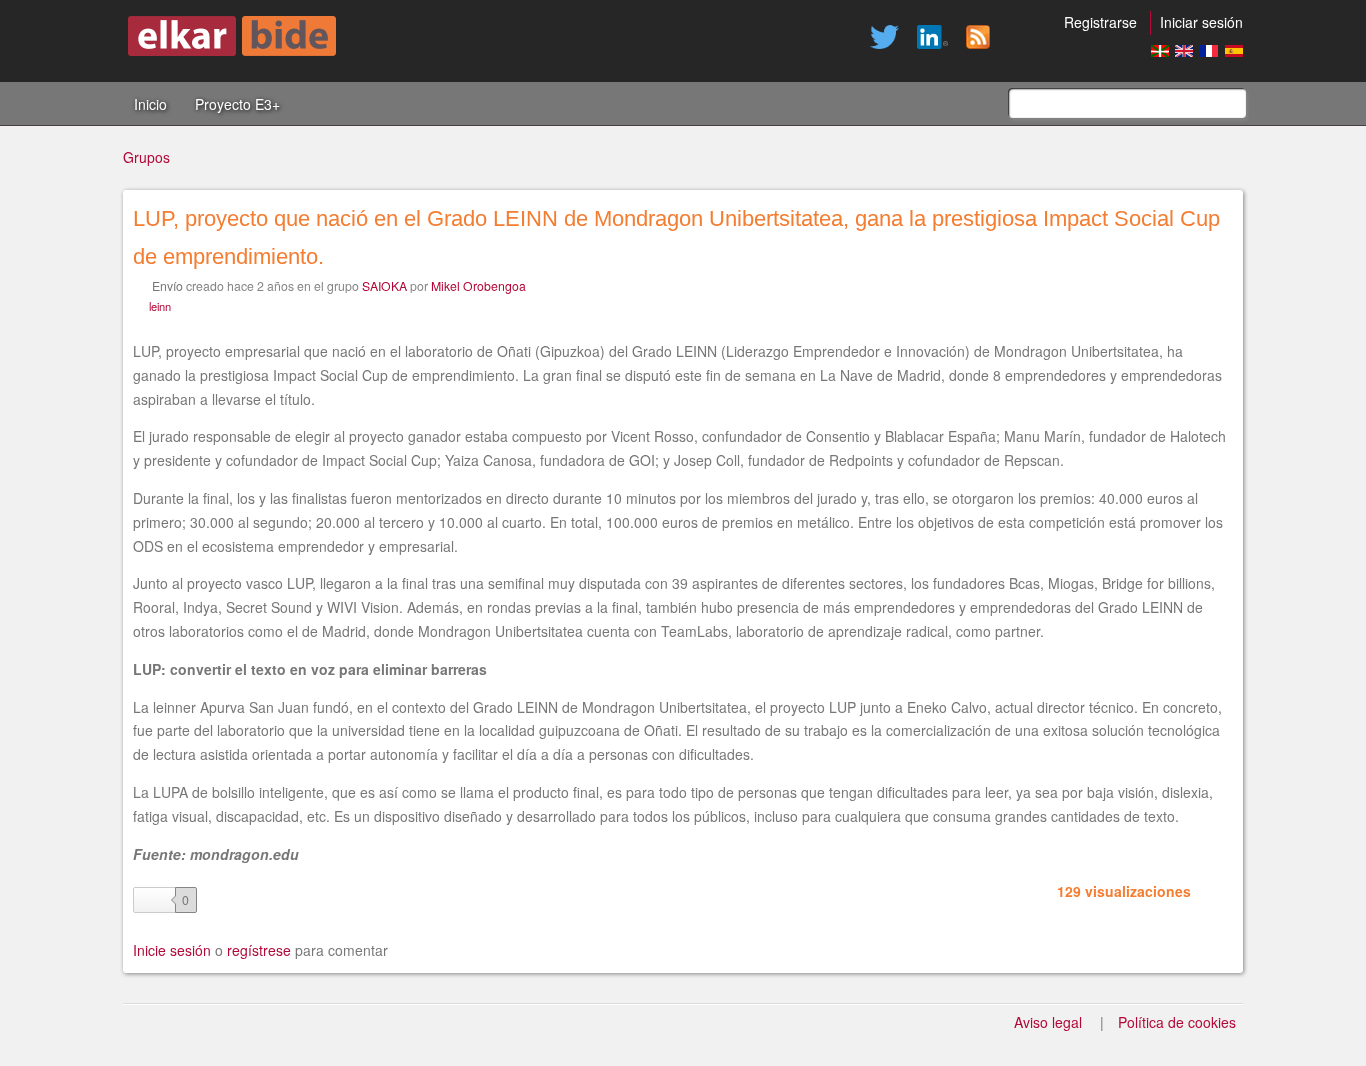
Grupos (146, 157)
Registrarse (1100, 22)
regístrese (259, 950)
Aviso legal (1048, 1022)
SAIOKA (384, 285)
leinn (160, 306)
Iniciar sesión (1201, 22)
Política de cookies (1177, 1022)
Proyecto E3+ (237, 104)
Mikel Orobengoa (478, 285)
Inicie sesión (172, 950)
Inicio (150, 104)
